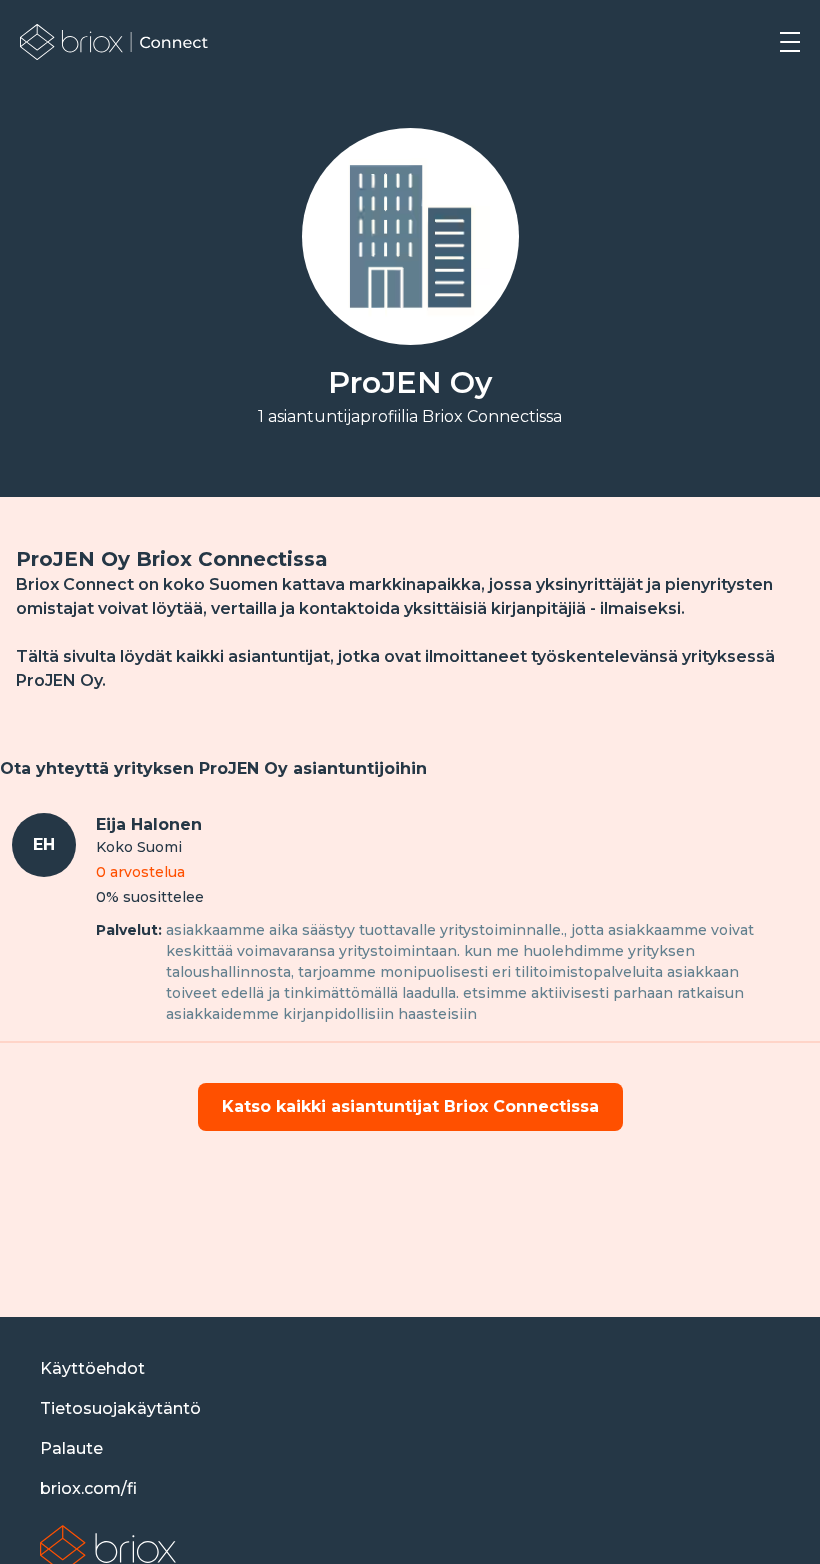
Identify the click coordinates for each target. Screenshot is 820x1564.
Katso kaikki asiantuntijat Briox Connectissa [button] (410, 1106)
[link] (114, 42)
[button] (790, 42)
